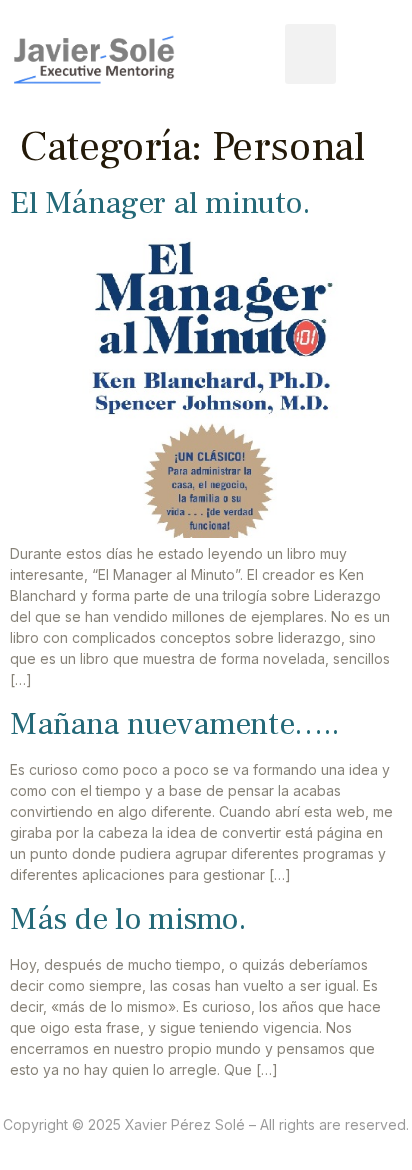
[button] (310, 54)
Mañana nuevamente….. (175, 724)
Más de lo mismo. (128, 919)
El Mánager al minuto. (160, 203)
